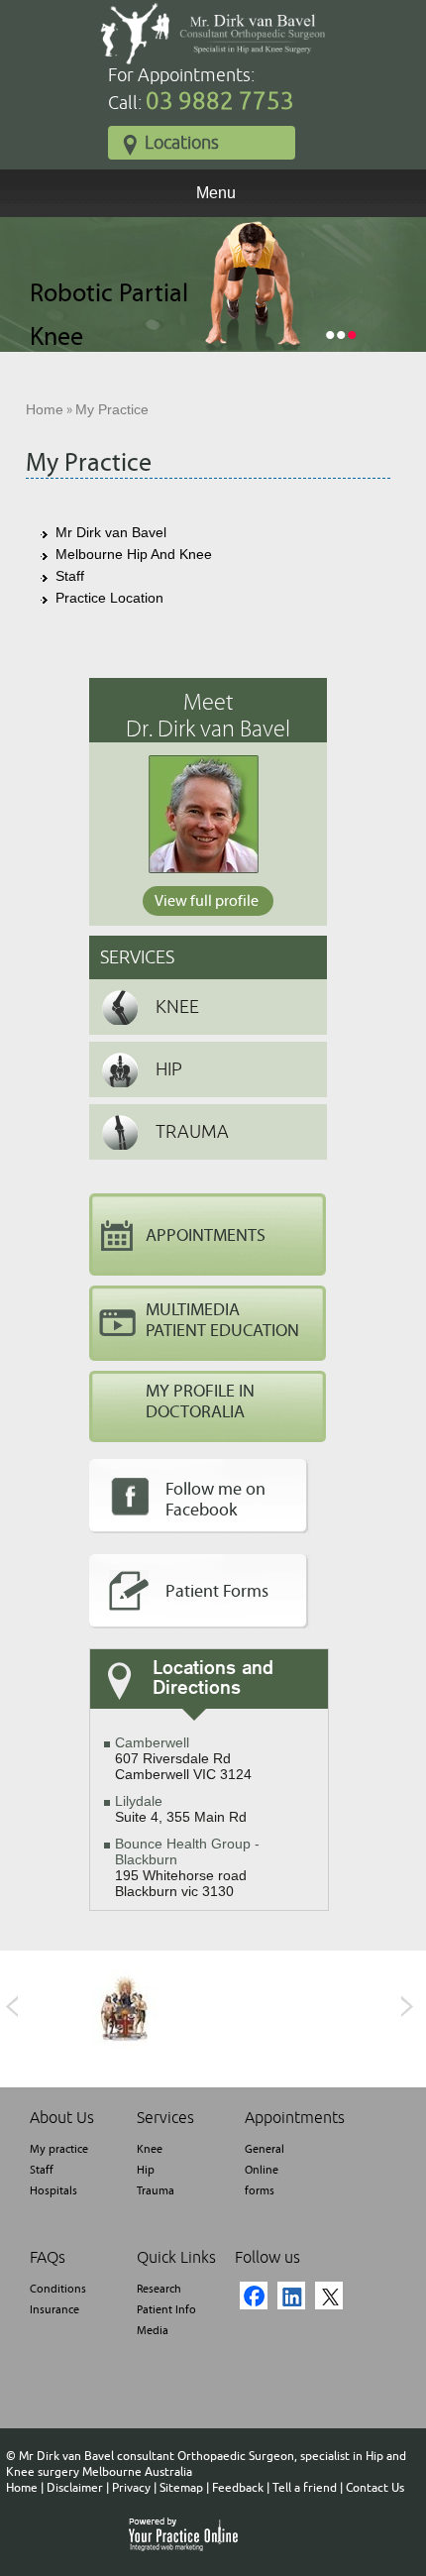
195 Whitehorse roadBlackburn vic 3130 (187, 1867)
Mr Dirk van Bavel (111, 532)
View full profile (207, 901)
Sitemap (181, 2488)
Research (159, 2289)
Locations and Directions (213, 1679)
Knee (177, 1007)
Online (262, 2170)
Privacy (131, 2488)
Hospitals (53, 2190)
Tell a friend (305, 2488)
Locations (182, 143)
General (265, 2149)
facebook (254, 2296)
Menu (216, 193)
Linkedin (291, 2296)
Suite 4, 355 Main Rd (181, 1809)
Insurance (54, 2309)
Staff (70, 576)
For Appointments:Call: (201, 90)
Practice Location (109, 598)
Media (153, 2330)
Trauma (192, 1132)
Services (137, 957)
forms (260, 2190)
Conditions (58, 2289)
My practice (59, 2149)
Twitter (329, 2296)
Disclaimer (75, 2488)
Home (45, 409)
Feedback (238, 2488)
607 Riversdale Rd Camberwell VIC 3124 (183, 1758)
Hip (169, 1069)
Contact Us (375, 2488)
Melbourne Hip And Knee (134, 554)
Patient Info (166, 2309)
